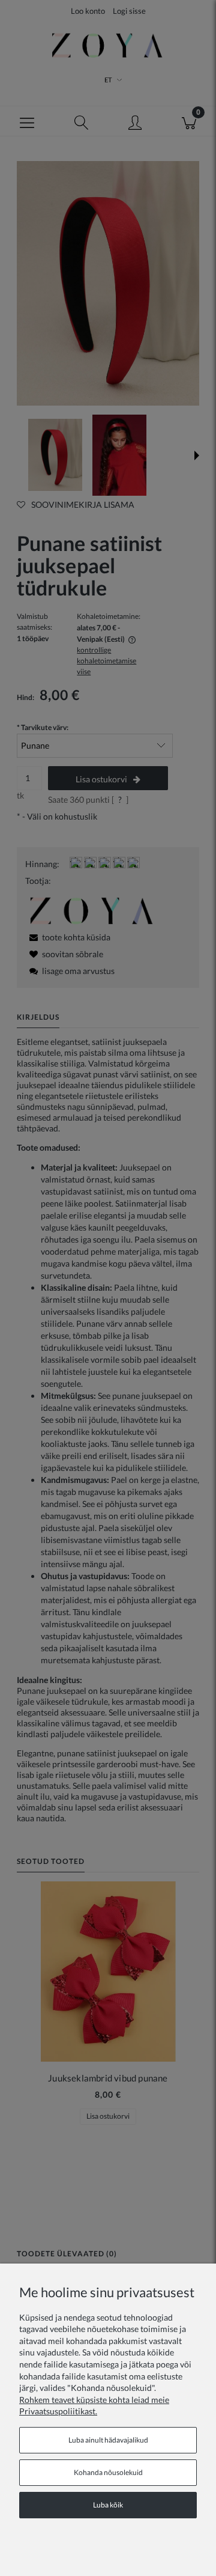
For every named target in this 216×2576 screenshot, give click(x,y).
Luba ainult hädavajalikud (108, 2440)
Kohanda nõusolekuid (108, 2472)
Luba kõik (108, 2505)
